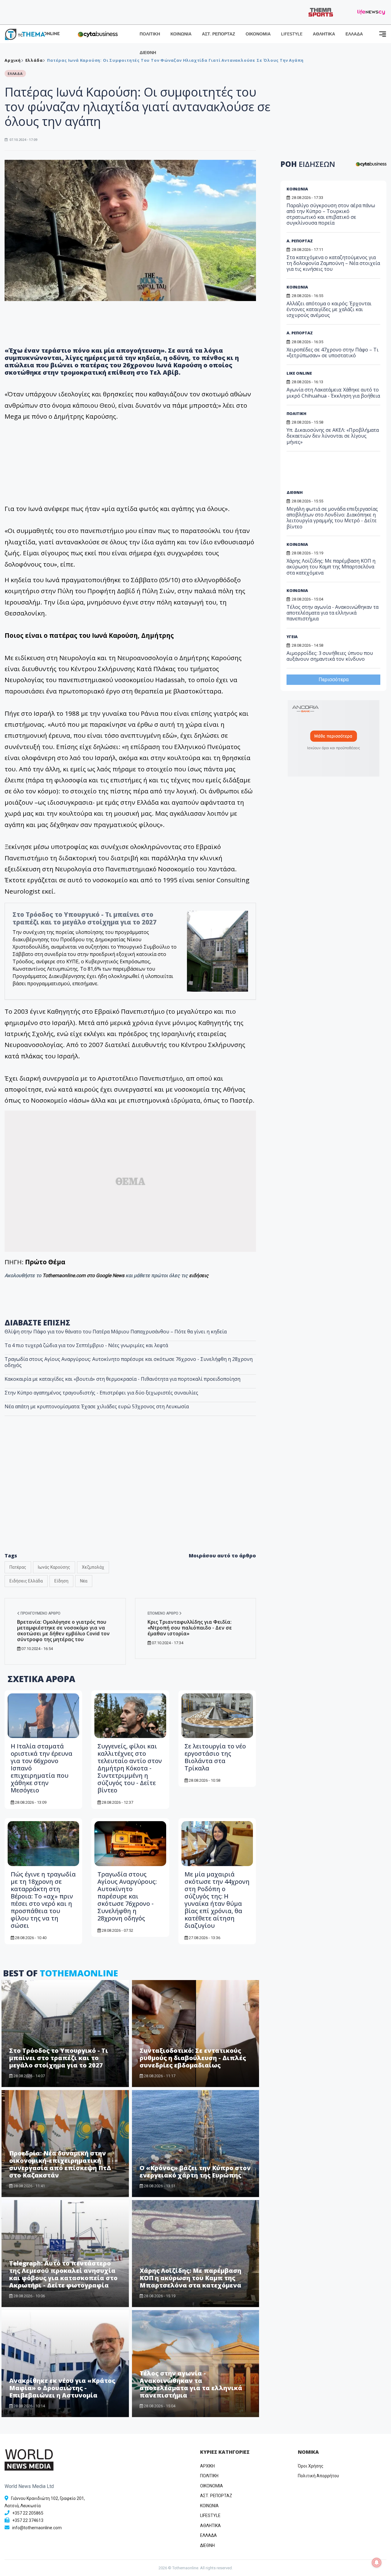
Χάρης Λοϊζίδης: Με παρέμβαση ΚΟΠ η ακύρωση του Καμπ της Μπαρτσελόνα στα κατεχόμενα (190, 2278)
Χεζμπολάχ (93, 1567)
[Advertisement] (333, 473)
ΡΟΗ (308, 164)
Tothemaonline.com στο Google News (84, 1275)
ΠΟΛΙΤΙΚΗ (150, 34)
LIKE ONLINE (299, 373)
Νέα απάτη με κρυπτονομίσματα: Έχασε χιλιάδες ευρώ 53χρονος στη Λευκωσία (97, 1406)
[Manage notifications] (377, 2563)
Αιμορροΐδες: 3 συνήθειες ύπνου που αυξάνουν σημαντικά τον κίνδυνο (330, 656)
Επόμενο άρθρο (163, 1613)
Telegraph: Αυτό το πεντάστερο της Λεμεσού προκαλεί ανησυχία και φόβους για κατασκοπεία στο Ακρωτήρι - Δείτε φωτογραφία (63, 2274)
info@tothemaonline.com (37, 2528)
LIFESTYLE (292, 34)
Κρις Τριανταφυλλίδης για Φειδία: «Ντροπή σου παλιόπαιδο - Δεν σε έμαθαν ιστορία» (190, 1628)
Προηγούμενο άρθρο (40, 1613)
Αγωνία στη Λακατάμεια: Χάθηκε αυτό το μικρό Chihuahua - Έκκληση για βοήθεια (333, 393)
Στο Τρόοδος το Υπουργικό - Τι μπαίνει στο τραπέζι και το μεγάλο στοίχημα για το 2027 (84, 918)
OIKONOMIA (212, 2486)
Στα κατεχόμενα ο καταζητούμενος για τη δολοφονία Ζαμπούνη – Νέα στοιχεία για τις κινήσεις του (333, 263)
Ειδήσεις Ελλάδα (26, 1581)
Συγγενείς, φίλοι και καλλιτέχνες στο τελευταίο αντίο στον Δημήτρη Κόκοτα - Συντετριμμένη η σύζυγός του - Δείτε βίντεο (130, 1768)
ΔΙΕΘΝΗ (148, 53)
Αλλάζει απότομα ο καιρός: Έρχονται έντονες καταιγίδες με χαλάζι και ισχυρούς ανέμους (329, 309)
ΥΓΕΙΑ (292, 637)
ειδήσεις (199, 1275)
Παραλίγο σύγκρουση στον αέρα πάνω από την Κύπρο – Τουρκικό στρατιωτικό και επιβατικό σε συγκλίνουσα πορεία (331, 214)
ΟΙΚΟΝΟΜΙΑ (258, 34)
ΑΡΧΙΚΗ (207, 2466)
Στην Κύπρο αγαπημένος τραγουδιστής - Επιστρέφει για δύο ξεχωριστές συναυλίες (101, 1393)
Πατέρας (18, 1567)
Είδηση (61, 1581)
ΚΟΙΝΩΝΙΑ (181, 34)
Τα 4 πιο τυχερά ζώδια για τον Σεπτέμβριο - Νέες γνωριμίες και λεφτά (86, 1345)
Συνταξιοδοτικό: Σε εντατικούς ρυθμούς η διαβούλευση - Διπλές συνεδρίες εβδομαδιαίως (193, 2058)
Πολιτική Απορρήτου (318, 2476)
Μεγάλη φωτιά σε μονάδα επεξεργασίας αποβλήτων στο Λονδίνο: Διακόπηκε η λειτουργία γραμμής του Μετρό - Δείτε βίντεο (332, 518)
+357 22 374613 (28, 2520)
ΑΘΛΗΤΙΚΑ (324, 34)
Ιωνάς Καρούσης (54, 1567)
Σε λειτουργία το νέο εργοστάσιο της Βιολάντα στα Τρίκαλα (215, 1757)
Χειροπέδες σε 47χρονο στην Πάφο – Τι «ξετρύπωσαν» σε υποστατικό (333, 353)
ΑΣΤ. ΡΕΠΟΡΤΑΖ (219, 34)
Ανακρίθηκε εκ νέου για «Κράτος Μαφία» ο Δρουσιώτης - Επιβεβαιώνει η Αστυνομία (62, 2388)
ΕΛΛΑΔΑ (354, 34)
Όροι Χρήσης (311, 2466)
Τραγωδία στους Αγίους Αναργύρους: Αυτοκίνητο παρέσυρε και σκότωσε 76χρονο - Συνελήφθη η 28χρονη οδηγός (129, 1362)
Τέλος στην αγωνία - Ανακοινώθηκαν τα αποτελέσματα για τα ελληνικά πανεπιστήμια (191, 2384)
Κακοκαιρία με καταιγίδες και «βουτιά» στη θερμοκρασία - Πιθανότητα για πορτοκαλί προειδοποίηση (122, 1379)
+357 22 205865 (28, 2513)
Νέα (84, 1581)
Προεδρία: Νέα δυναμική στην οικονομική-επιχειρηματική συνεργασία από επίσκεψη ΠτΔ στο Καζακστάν (60, 2164)
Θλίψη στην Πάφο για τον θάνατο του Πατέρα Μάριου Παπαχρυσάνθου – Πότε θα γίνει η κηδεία (116, 1332)
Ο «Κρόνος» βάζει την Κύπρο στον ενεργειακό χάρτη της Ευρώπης (195, 2172)
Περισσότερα (334, 680)
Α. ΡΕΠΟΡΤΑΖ (300, 241)
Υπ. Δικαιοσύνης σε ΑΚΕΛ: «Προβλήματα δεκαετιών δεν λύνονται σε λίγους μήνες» (333, 436)
